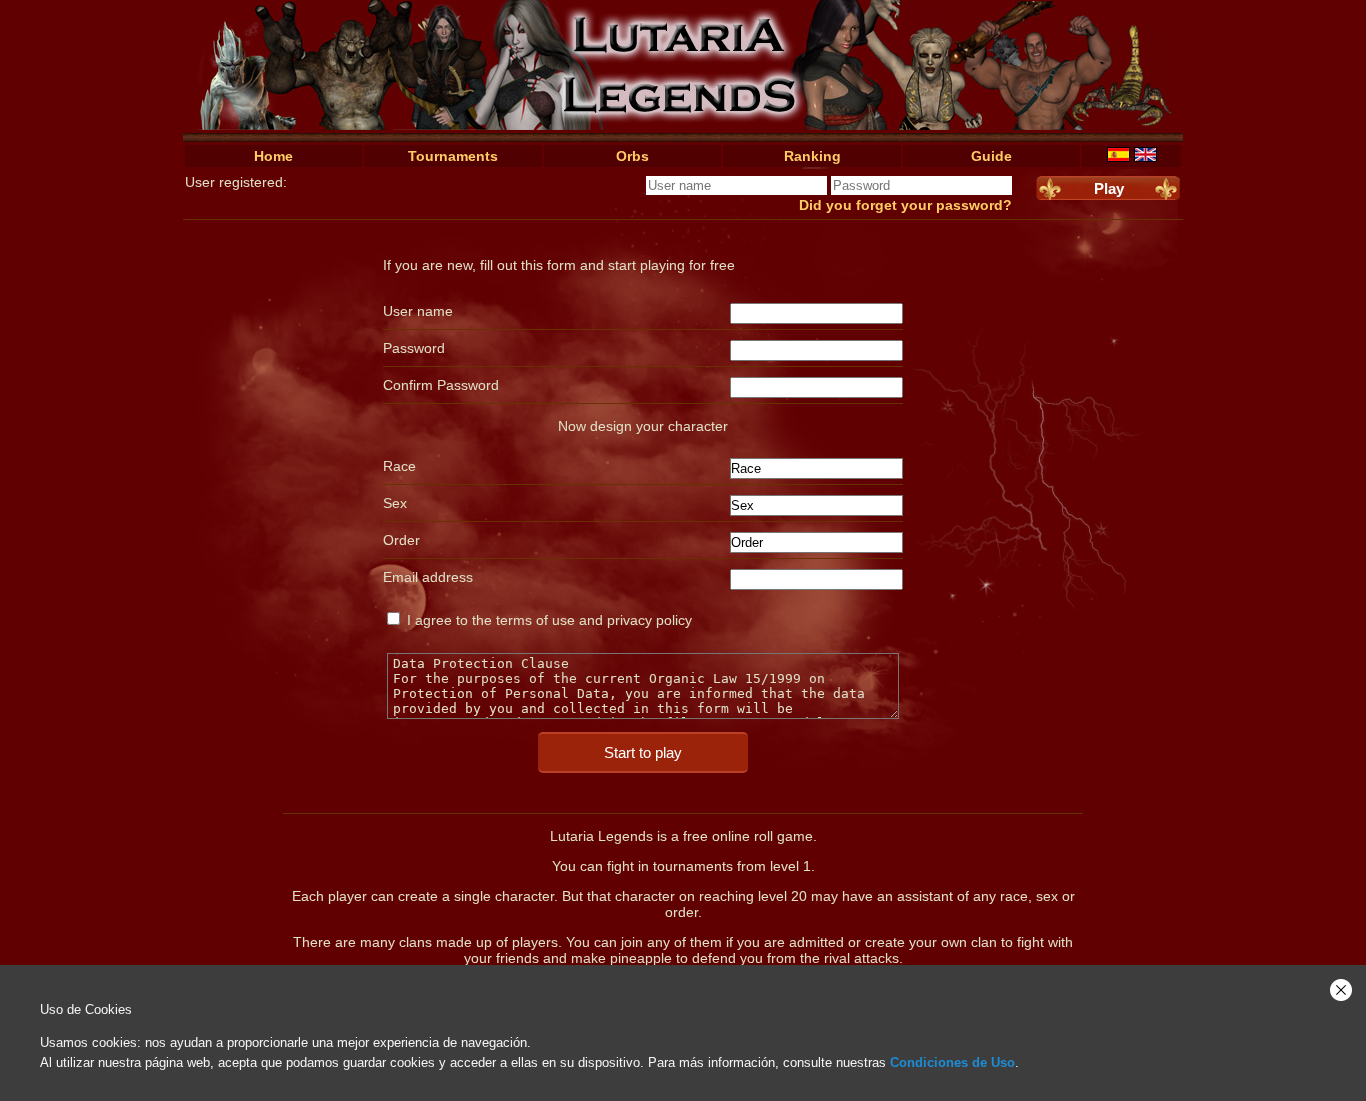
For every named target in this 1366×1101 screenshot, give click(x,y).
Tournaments (453, 156)
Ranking (812, 156)
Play (1109, 188)
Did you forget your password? (905, 205)
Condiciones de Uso (952, 1062)
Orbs (632, 156)
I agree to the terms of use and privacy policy (549, 620)
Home (273, 156)
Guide (991, 156)
